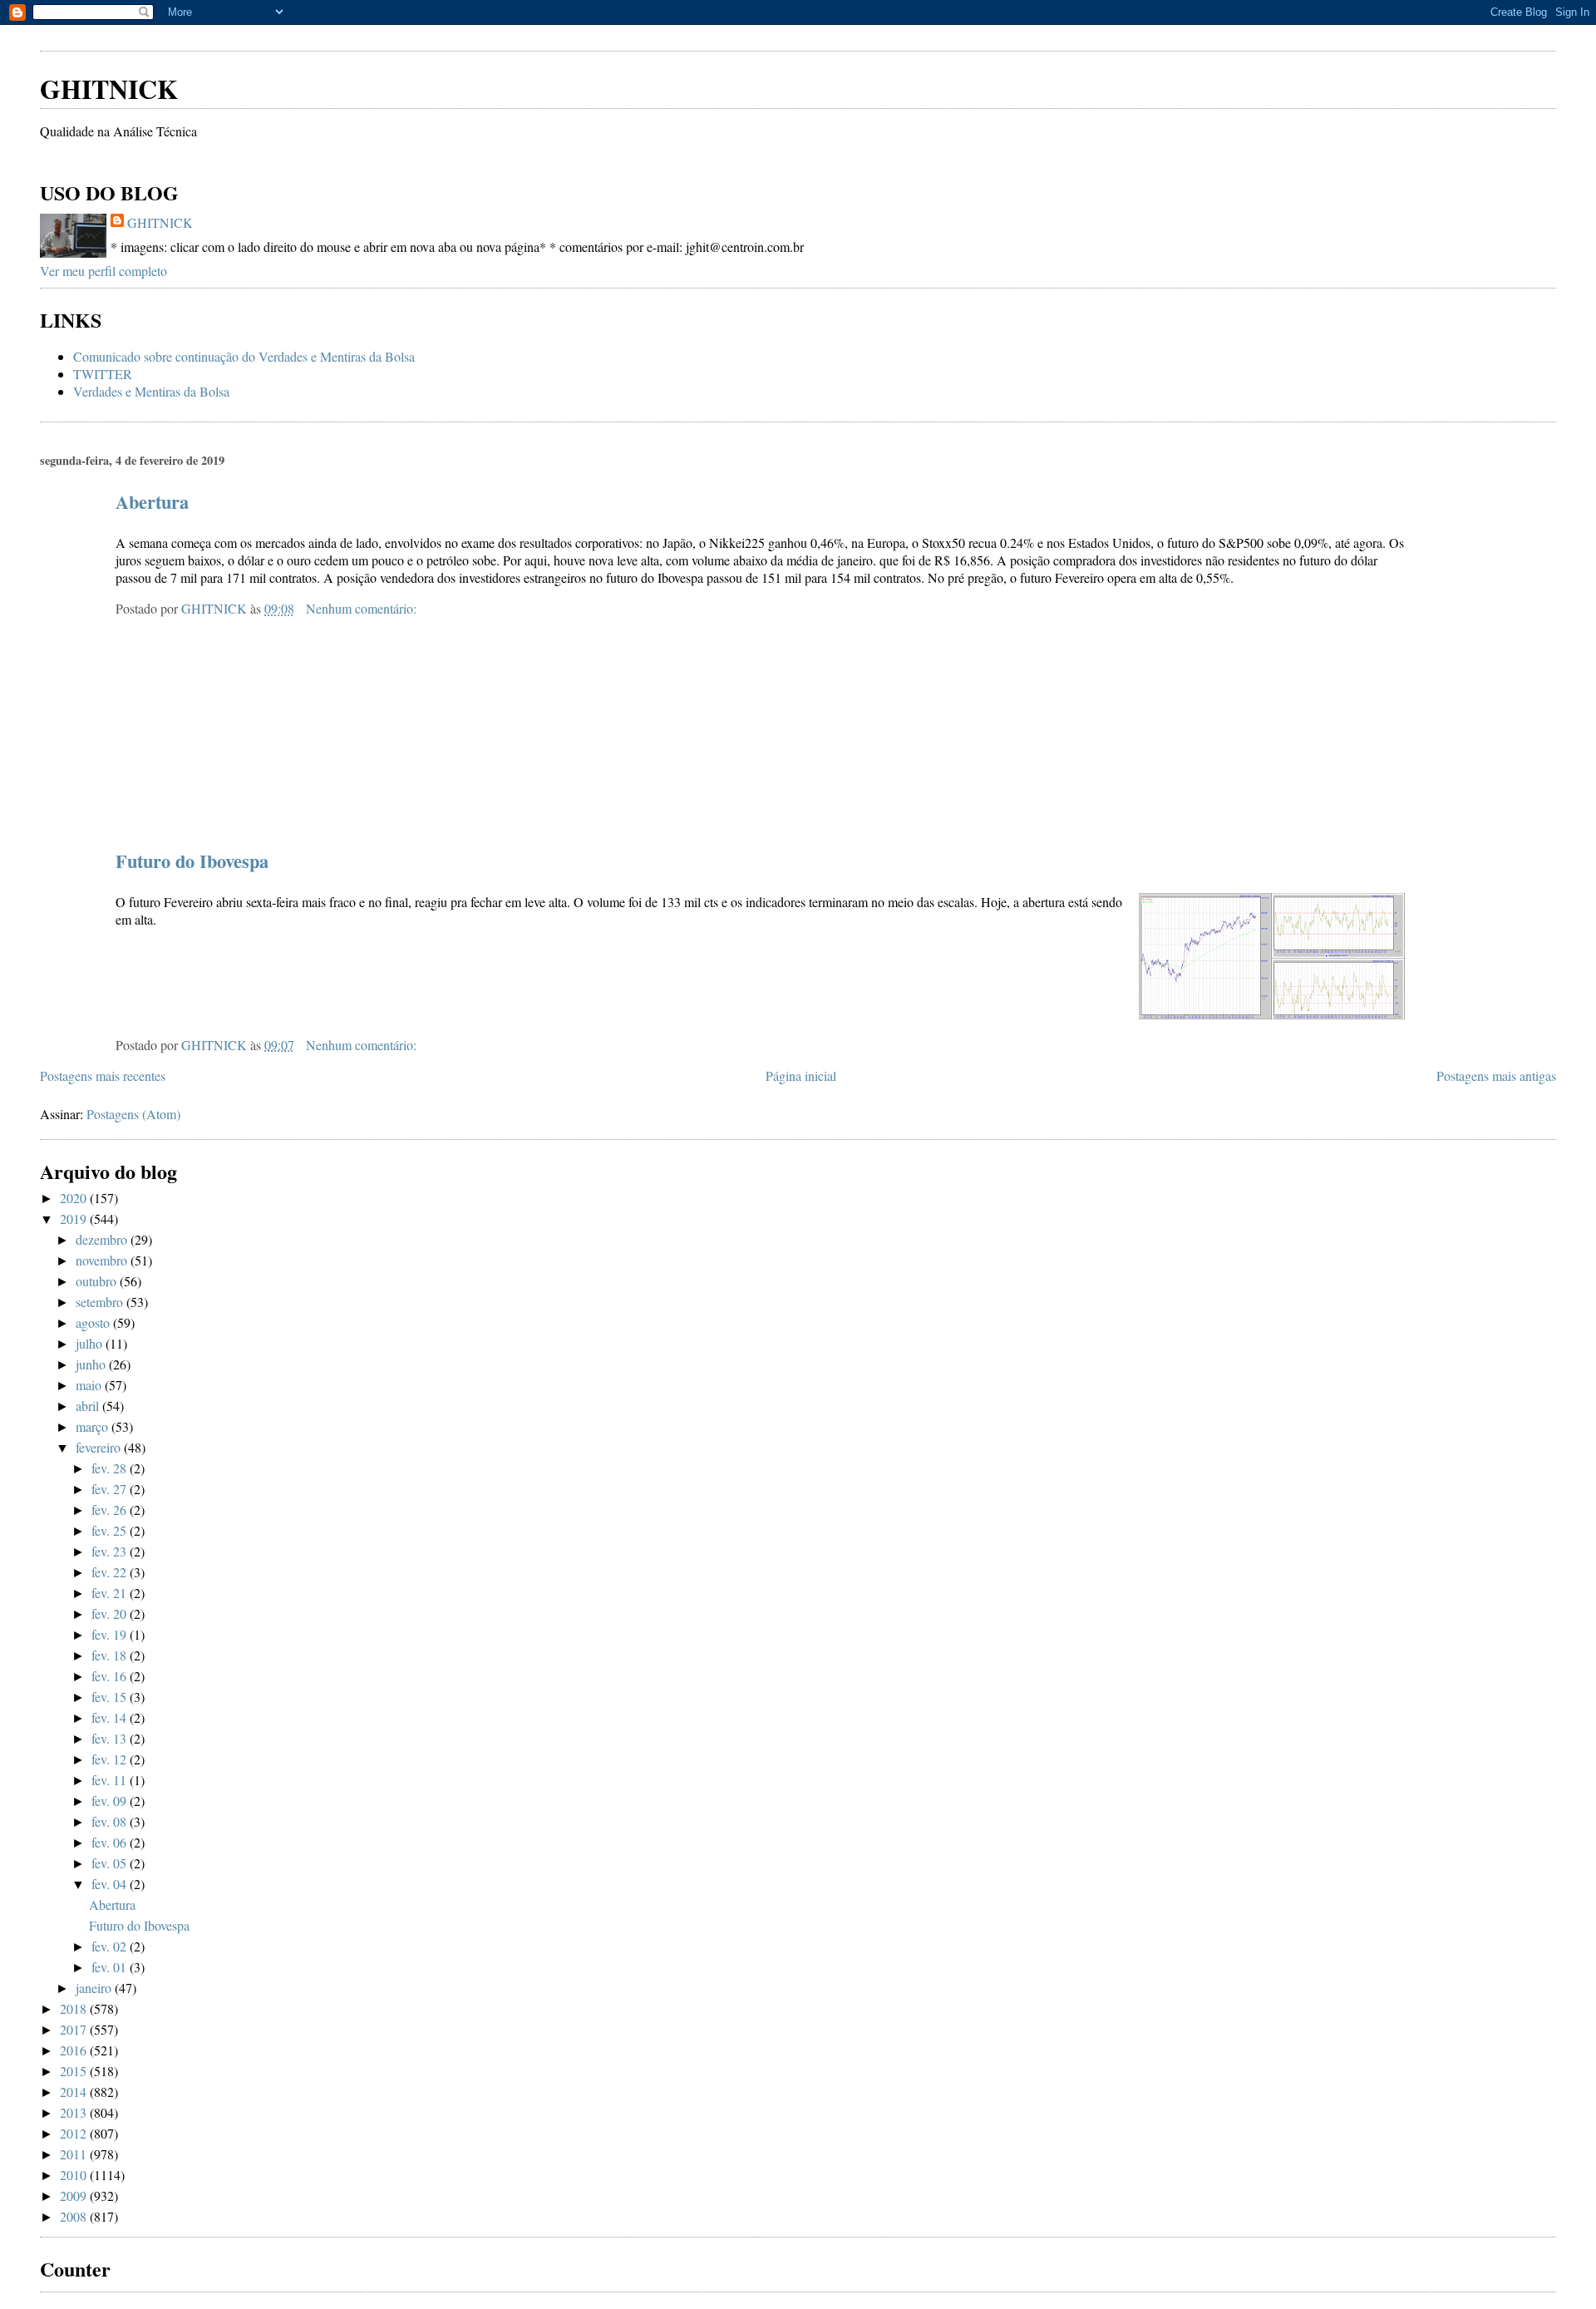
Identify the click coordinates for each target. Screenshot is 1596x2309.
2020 (75, 1198)
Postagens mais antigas (1496, 1076)
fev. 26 (111, 1510)
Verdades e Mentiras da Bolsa (151, 391)
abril (89, 1406)
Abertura (152, 502)
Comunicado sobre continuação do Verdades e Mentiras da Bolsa (244, 356)
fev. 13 (111, 1738)
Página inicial (801, 1076)
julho (91, 1343)
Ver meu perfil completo (103, 271)
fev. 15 (111, 1697)
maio (90, 1385)
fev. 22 (111, 1572)
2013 (75, 2112)
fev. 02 (111, 1946)
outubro (98, 1281)
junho (92, 1364)
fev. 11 (111, 1780)
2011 (75, 2154)
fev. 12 (111, 1759)
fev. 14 (111, 1717)
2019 (75, 1219)
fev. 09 (111, 1801)
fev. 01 (111, 1967)
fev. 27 (111, 1489)
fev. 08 (111, 1821)
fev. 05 (111, 1863)
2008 (75, 2216)
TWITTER (103, 374)
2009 (75, 2196)
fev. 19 (111, 1634)
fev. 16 (111, 1676)
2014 (75, 2092)
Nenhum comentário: (363, 608)
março (94, 1426)
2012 (75, 2133)
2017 (75, 2029)
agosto (94, 1322)
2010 (75, 2175)
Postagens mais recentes (103, 1076)
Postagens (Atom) (133, 1114)
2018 (75, 2008)
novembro (103, 1260)
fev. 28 (111, 1468)
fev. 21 (111, 1593)
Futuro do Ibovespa (192, 861)
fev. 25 (111, 1530)
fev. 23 (111, 1551)
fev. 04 (111, 1884)
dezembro (103, 1239)
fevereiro (100, 1447)
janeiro (95, 1988)
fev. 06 (111, 1842)
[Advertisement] (234, 33)
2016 (75, 2050)
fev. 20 (111, 1613)
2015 (75, 2071)
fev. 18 (111, 1655)
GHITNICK (109, 89)
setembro (101, 1302)
